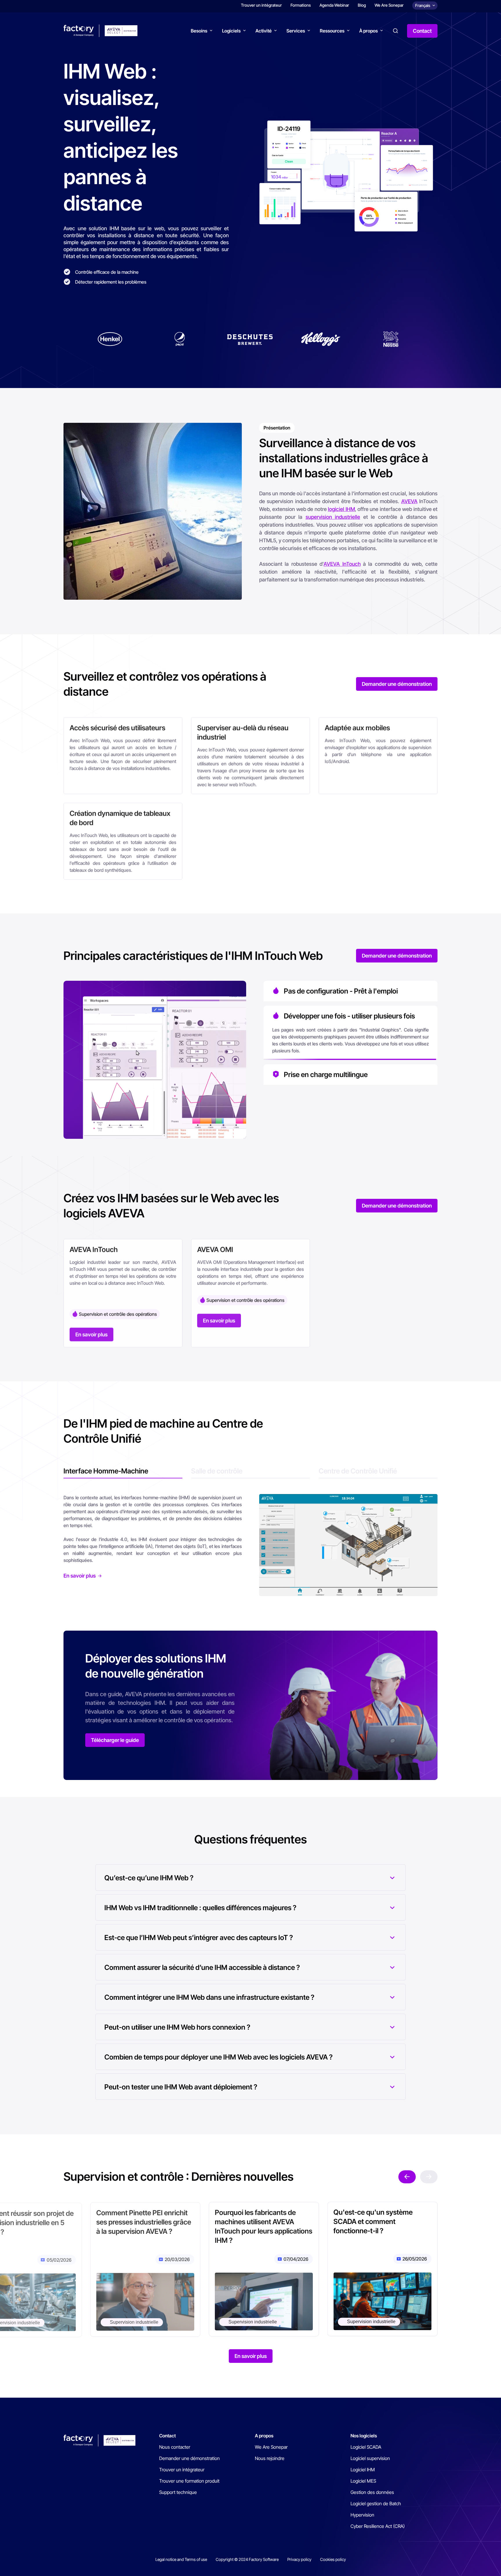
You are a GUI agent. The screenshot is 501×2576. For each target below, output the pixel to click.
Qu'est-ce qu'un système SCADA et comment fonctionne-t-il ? (373, 2221)
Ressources (332, 33)
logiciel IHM (341, 509)
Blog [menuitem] (362, 7)
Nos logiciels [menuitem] (364, 2436)
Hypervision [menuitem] (362, 2515)
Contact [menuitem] (167, 2436)
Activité (264, 33)
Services (296, 33)
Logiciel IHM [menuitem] (363, 2470)
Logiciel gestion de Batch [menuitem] (376, 2504)
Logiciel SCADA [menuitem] (366, 2447)
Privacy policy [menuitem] (299, 2559)
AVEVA (409, 501)
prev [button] (429, 2177)
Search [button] (395, 33)
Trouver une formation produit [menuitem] (189, 2481)
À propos (369, 33)
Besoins (199, 33)
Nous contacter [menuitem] (175, 2447)
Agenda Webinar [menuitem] (334, 7)
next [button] (407, 2177)
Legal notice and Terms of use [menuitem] (181, 2559)
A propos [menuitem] (264, 2436)
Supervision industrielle (371, 2322)
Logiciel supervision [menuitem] (370, 2458)
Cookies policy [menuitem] (333, 2559)
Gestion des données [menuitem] (372, 2492)
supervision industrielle (333, 517)
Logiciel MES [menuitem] (363, 2481)
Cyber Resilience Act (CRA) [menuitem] (378, 2526)
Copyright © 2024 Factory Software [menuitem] (247, 2559)
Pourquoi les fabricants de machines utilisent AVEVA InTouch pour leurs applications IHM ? (263, 2226)
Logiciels (231, 33)
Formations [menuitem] (301, 7)
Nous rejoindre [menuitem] (270, 2458)
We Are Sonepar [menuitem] (389, 7)
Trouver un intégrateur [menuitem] (261, 7)
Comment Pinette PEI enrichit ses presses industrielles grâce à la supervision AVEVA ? (143, 2221)
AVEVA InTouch (342, 564)
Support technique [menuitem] (178, 2492)
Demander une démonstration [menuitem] (189, 2458)
